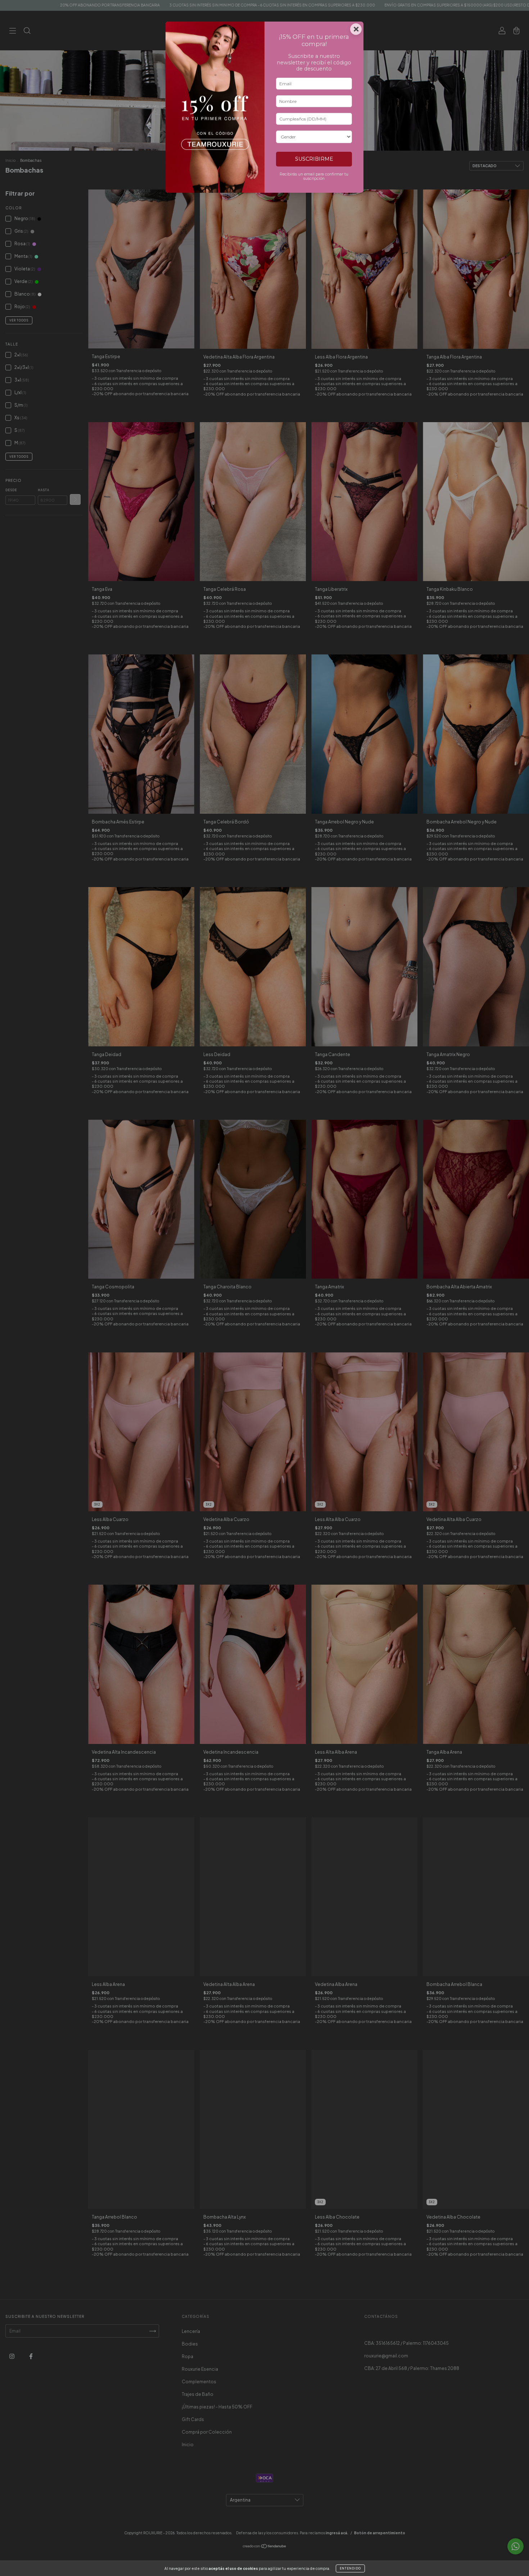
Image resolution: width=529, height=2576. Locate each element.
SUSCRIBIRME (314, 159)
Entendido (350, 2568)
